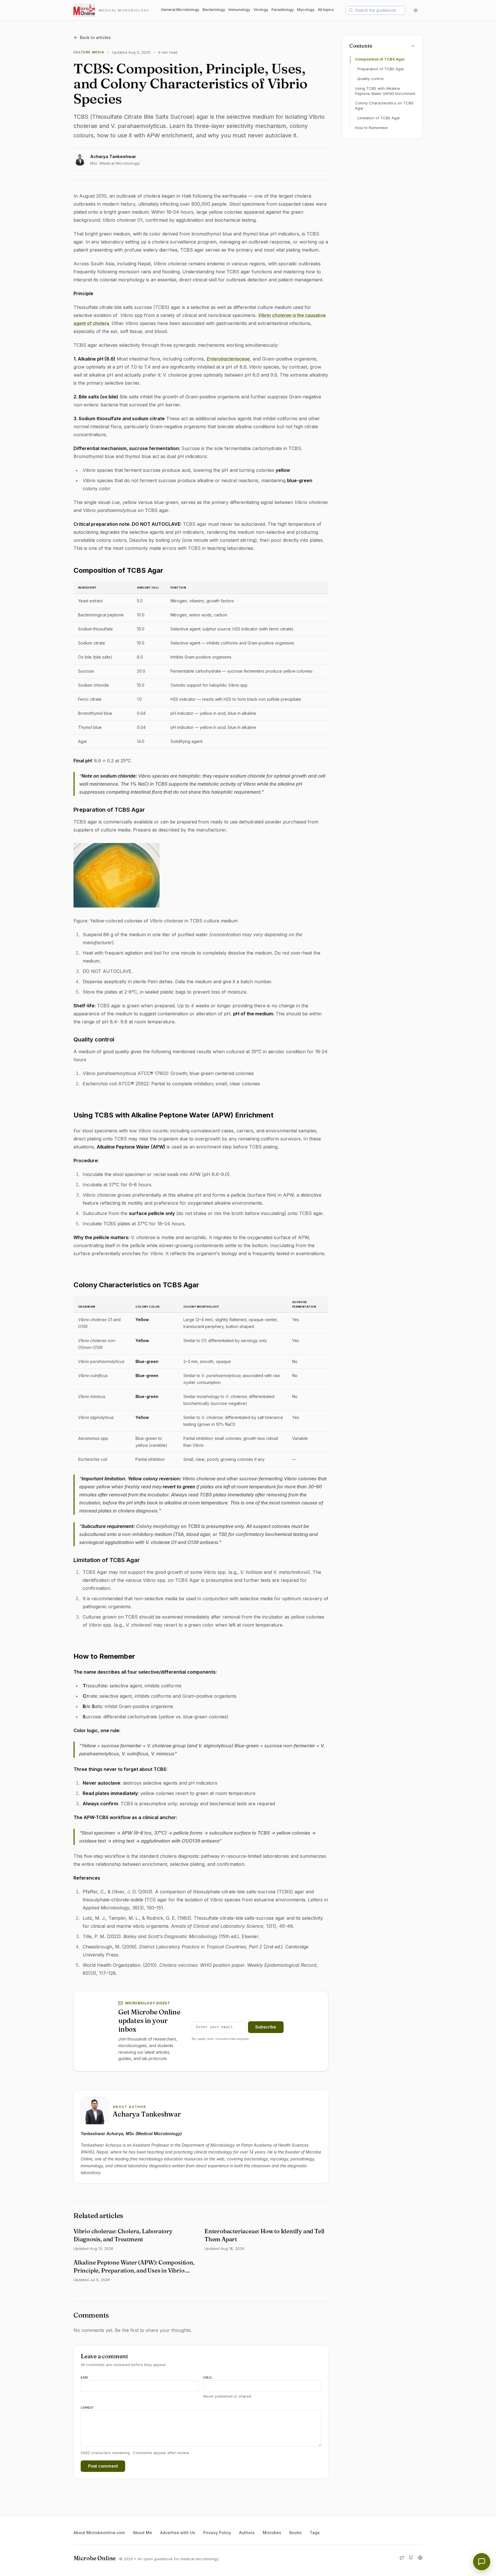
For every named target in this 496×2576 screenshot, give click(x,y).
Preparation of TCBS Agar (381, 69)
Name (84, 2378)
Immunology (239, 9)
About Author (129, 2107)
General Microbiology (180, 9)
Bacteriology (214, 9)
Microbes (272, 2533)
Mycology (306, 9)
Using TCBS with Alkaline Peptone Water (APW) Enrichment (385, 91)
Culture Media (89, 52)
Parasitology (283, 9)
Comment (87, 2408)
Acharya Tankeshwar (113, 156)
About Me (143, 2533)
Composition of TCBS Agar (380, 59)
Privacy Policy (217, 2533)
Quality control (370, 79)
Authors (247, 2533)
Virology (261, 9)
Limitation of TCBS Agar (379, 118)
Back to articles (95, 37)
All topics (326, 9)
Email (208, 2378)
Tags (315, 2533)
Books (296, 2533)
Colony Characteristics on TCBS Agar (384, 106)
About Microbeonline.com (99, 2533)
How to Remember (372, 128)
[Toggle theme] (416, 10)
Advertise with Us (178, 2533)
